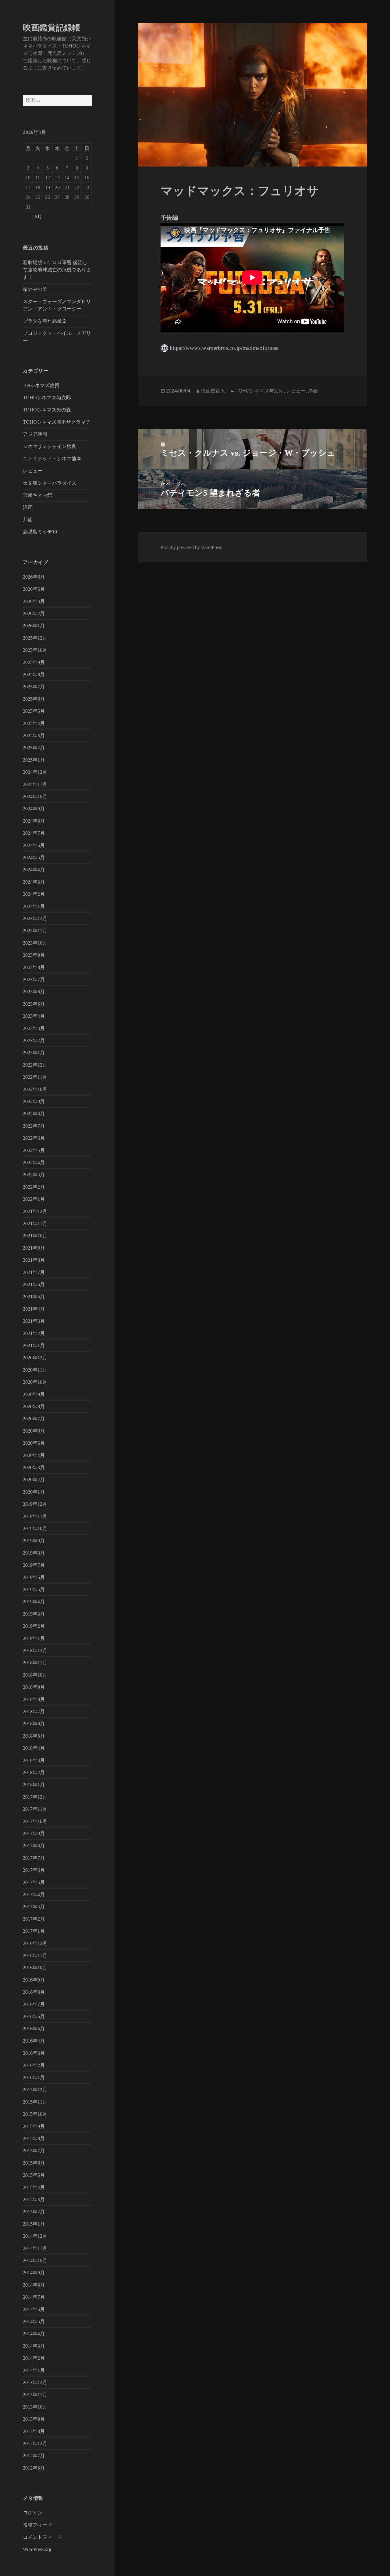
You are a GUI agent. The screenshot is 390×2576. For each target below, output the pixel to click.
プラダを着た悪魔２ (45, 321)
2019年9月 (34, 1541)
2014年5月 (34, 2321)
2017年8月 (34, 1846)
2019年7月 (34, 1565)
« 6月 (37, 217)
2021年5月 (34, 1297)
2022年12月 (35, 1065)
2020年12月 (35, 1358)
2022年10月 (35, 1089)
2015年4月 (34, 2187)
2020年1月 (34, 1492)
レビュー (33, 471)
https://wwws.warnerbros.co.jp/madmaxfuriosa (224, 348)
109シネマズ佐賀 (41, 385)
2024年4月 (34, 870)
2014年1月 (34, 2370)
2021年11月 (35, 1223)
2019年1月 (34, 1638)
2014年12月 (35, 2236)
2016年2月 (34, 2065)
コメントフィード (42, 2537)
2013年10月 (35, 2407)
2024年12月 (35, 772)
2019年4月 (34, 1602)
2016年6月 (34, 2016)
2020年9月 (34, 1394)
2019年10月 (35, 1528)
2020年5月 (34, 1443)
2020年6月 (34, 1431)
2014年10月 (35, 2260)
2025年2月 (34, 748)
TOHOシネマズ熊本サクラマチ (57, 422)
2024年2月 (34, 894)
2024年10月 (35, 796)
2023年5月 (34, 1004)
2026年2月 (34, 614)
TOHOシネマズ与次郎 (47, 398)
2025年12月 (35, 638)
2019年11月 (35, 1516)
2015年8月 (34, 2138)
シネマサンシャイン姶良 (50, 446)
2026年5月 (34, 589)
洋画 (28, 507)
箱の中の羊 (35, 289)
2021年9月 (34, 1248)
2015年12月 (35, 2090)
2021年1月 (34, 1345)
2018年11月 (35, 1663)
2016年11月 (35, 1955)
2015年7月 (34, 2151)
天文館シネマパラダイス (50, 483)
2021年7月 (34, 1272)
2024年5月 (34, 857)
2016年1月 (34, 2077)
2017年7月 (34, 1858)
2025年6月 (34, 699)
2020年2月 (34, 1480)
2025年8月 (34, 674)
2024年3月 (34, 882)
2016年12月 (35, 1943)
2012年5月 (34, 2468)
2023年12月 (35, 918)
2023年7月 (34, 979)
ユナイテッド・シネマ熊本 (52, 459)
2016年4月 (34, 2041)
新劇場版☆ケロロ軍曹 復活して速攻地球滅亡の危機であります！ (57, 270)
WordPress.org (37, 2549)
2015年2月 (34, 2212)
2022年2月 (34, 1187)
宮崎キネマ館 (37, 495)
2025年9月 (34, 662)
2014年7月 (34, 2297)
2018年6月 (34, 1724)
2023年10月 (35, 943)
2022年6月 (34, 1138)
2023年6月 (34, 992)
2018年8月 (34, 1699)
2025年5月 (34, 711)
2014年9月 (34, 2273)
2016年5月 (34, 2029)
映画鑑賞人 (213, 391)
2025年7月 (34, 687)
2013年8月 (34, 2431)
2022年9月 (34, 1101)
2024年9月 (34, 809)
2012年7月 (34, 2456)
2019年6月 (34, 1577)
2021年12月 (35, 1211)
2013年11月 (35, 2395)
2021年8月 (34, 1260)
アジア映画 (35, 434)
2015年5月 (34, 2175)
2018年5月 (34, 1736)
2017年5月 (34, 1882)
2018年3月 (34, 1760)
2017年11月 (35, 1809)
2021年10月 (35, 1236)
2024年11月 (35, 784)
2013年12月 (35, 2382)
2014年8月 (34, 2285)
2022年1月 (34, 1199)
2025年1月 (34, 760)
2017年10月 (35, 1821)
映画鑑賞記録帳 (52, 28)
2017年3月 (34, 1907)
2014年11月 (35, 2248)
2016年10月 (35, 1968)
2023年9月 (34, 955)
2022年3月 (34, 1175)
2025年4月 (34, 723)
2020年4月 (34, 1455)
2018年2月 (34, 1772)
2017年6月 (34, 1870)
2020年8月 (34, 1406)
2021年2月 (34, 1333)
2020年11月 (35, 1370)
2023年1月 (34, 1053)
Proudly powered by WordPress (191, 547)
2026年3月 (34, 601)
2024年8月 (34, 821)
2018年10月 (35, 1675)
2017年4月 (34, 1894)
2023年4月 (34, 1016)
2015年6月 (34, 2163)
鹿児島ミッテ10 (40, 532)
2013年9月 (34, 2419)
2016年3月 (34, 2053)
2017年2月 (34, 1919)
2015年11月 (35, 2102)
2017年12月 (35, 1797)
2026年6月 (34, 577)
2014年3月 (34, 2346)
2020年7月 (34, 1419)
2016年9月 (34, 1980)
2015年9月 (34, 2126)
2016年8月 (34, 1992)
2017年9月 (34, 1833)
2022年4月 (34, 1162)
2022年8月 (34, 1114)
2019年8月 (34, 1553)
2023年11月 (35, 931)
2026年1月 (34, 626)
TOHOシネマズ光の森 (47, 410)
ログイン (33, 2513)
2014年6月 (34, 2309)
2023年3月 (34, 1028)
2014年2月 (34, 2358)
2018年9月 (34, 1687)
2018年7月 (34, 1711)
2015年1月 (34, 2224)
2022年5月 (34, 1150)
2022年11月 (35, 1077)
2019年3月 (34, 1614)
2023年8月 (34, 967)
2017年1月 (34, 1931)
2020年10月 (35, 1382)
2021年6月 (34, 1284)
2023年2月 (34, 1040)
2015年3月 (34, 2199)
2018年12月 (35, 1650)
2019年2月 (34, 1626)
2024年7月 (34, 833)
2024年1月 (34, 906)
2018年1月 (34, 1785)
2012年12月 (35, 2443)
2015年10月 (35, 2114)
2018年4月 (34, 1748)
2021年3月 (34, 1321)
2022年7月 (34, 1126)
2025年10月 (35, 650)
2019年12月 (35, 1504)
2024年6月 (34, 845)
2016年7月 (34, 2004)
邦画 (28, 520)
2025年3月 (34, 735)
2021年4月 (34, 1309)
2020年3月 (34, 1467)
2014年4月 (34, 2334)
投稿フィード (37, 2525)
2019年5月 (34, 1589)
